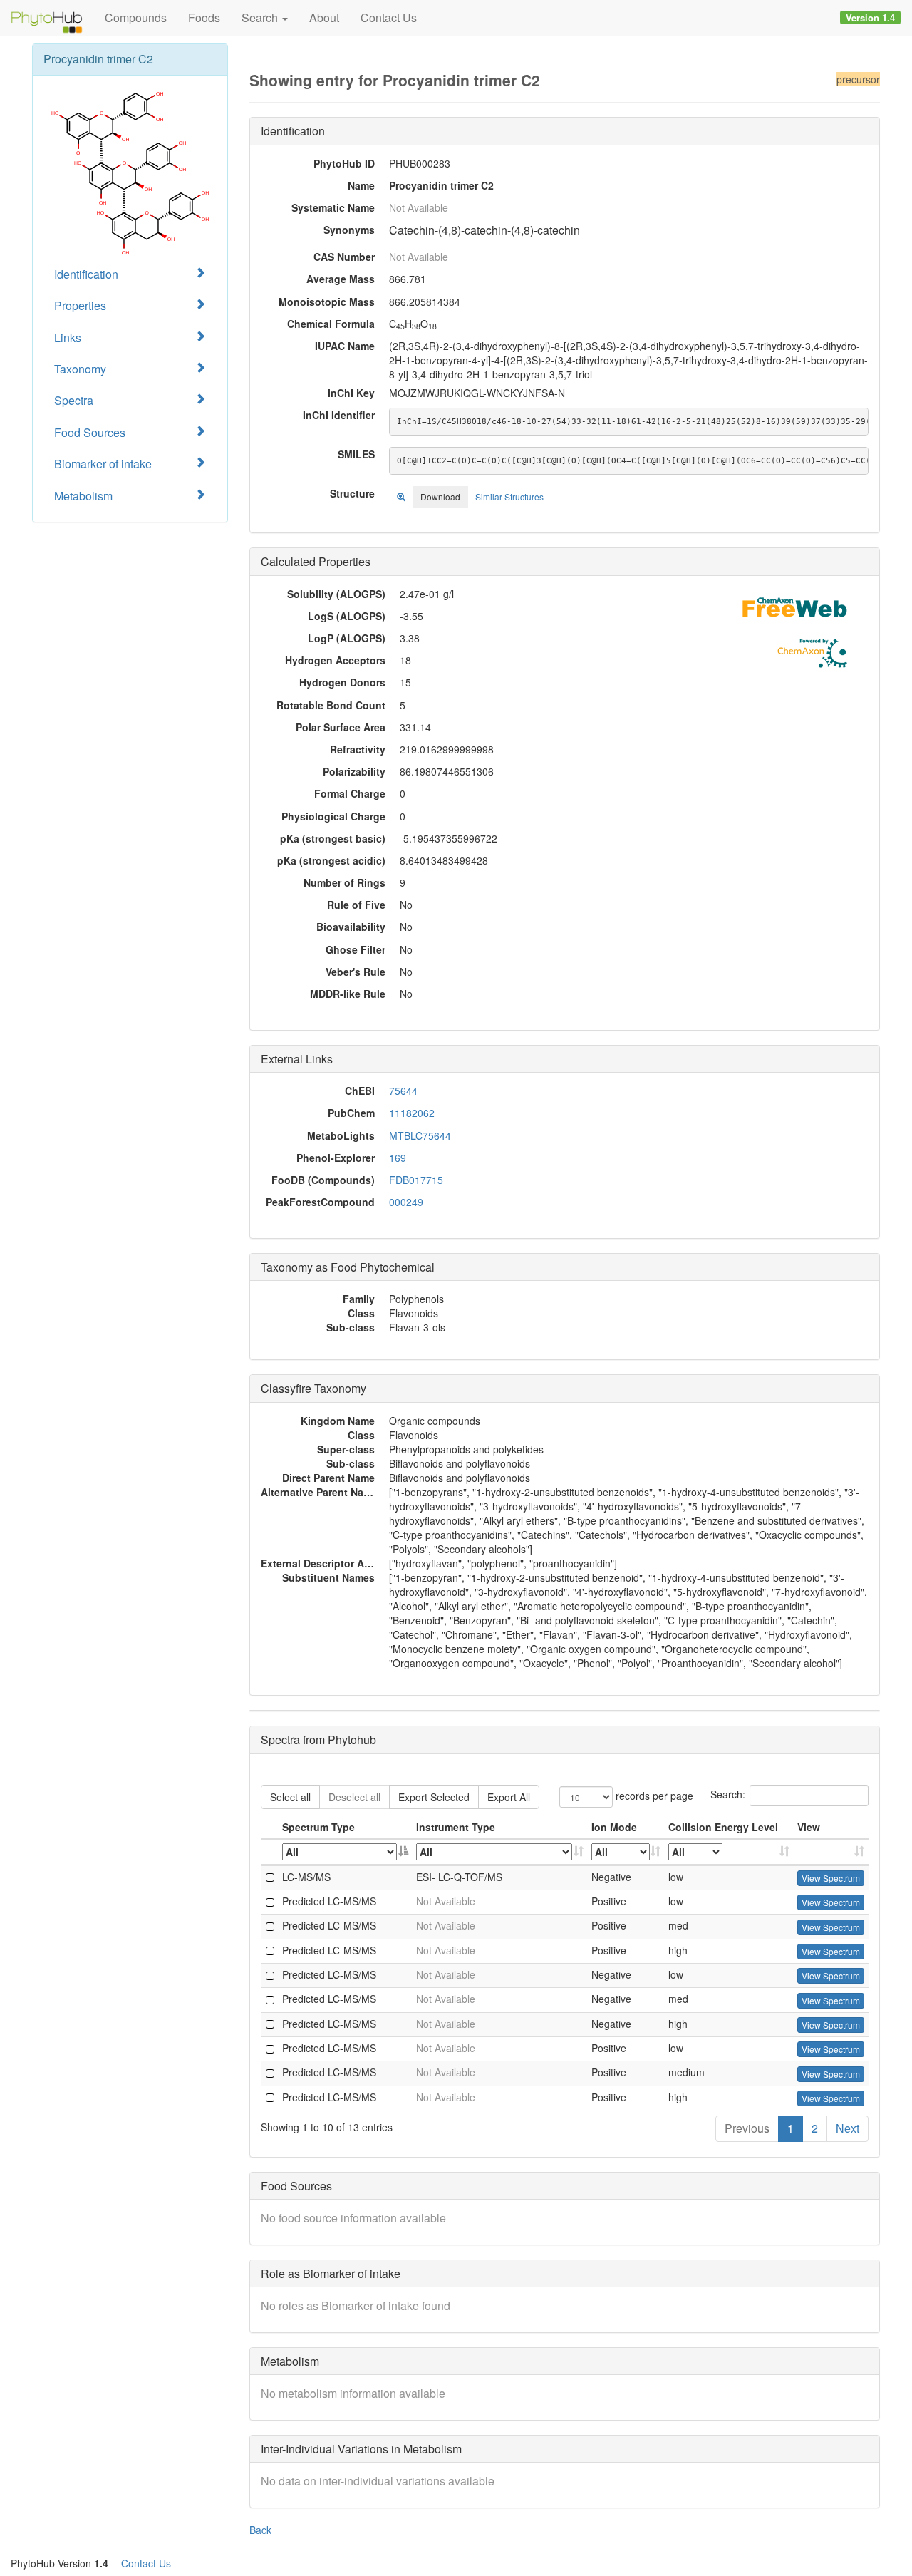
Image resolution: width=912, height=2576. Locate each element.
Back (260, 2530)
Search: (728, 1793)
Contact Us (389, 17)
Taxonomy (80, 369)
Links (68, 338)
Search (261, 17)
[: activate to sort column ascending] (831, 1852)
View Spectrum (831, 1878)
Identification (86, 274)
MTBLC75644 (420, 1135)
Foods (204, 17)
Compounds (136, 17)
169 (398, 1158)
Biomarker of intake (103, 464)
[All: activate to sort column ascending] (500, 1852)
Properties (80, 305)
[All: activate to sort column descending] (346, 1852)
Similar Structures (509, 496)
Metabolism (83, 496)
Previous (747, 2128)
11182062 (412, 1113)
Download (440, 496)
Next (848, 2128)
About (324, 17)
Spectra (74, 400)
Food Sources (90, 432)
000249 (406, 1202)
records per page (653, 1795)
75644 (403, 1091)
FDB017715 (416, 1180)
